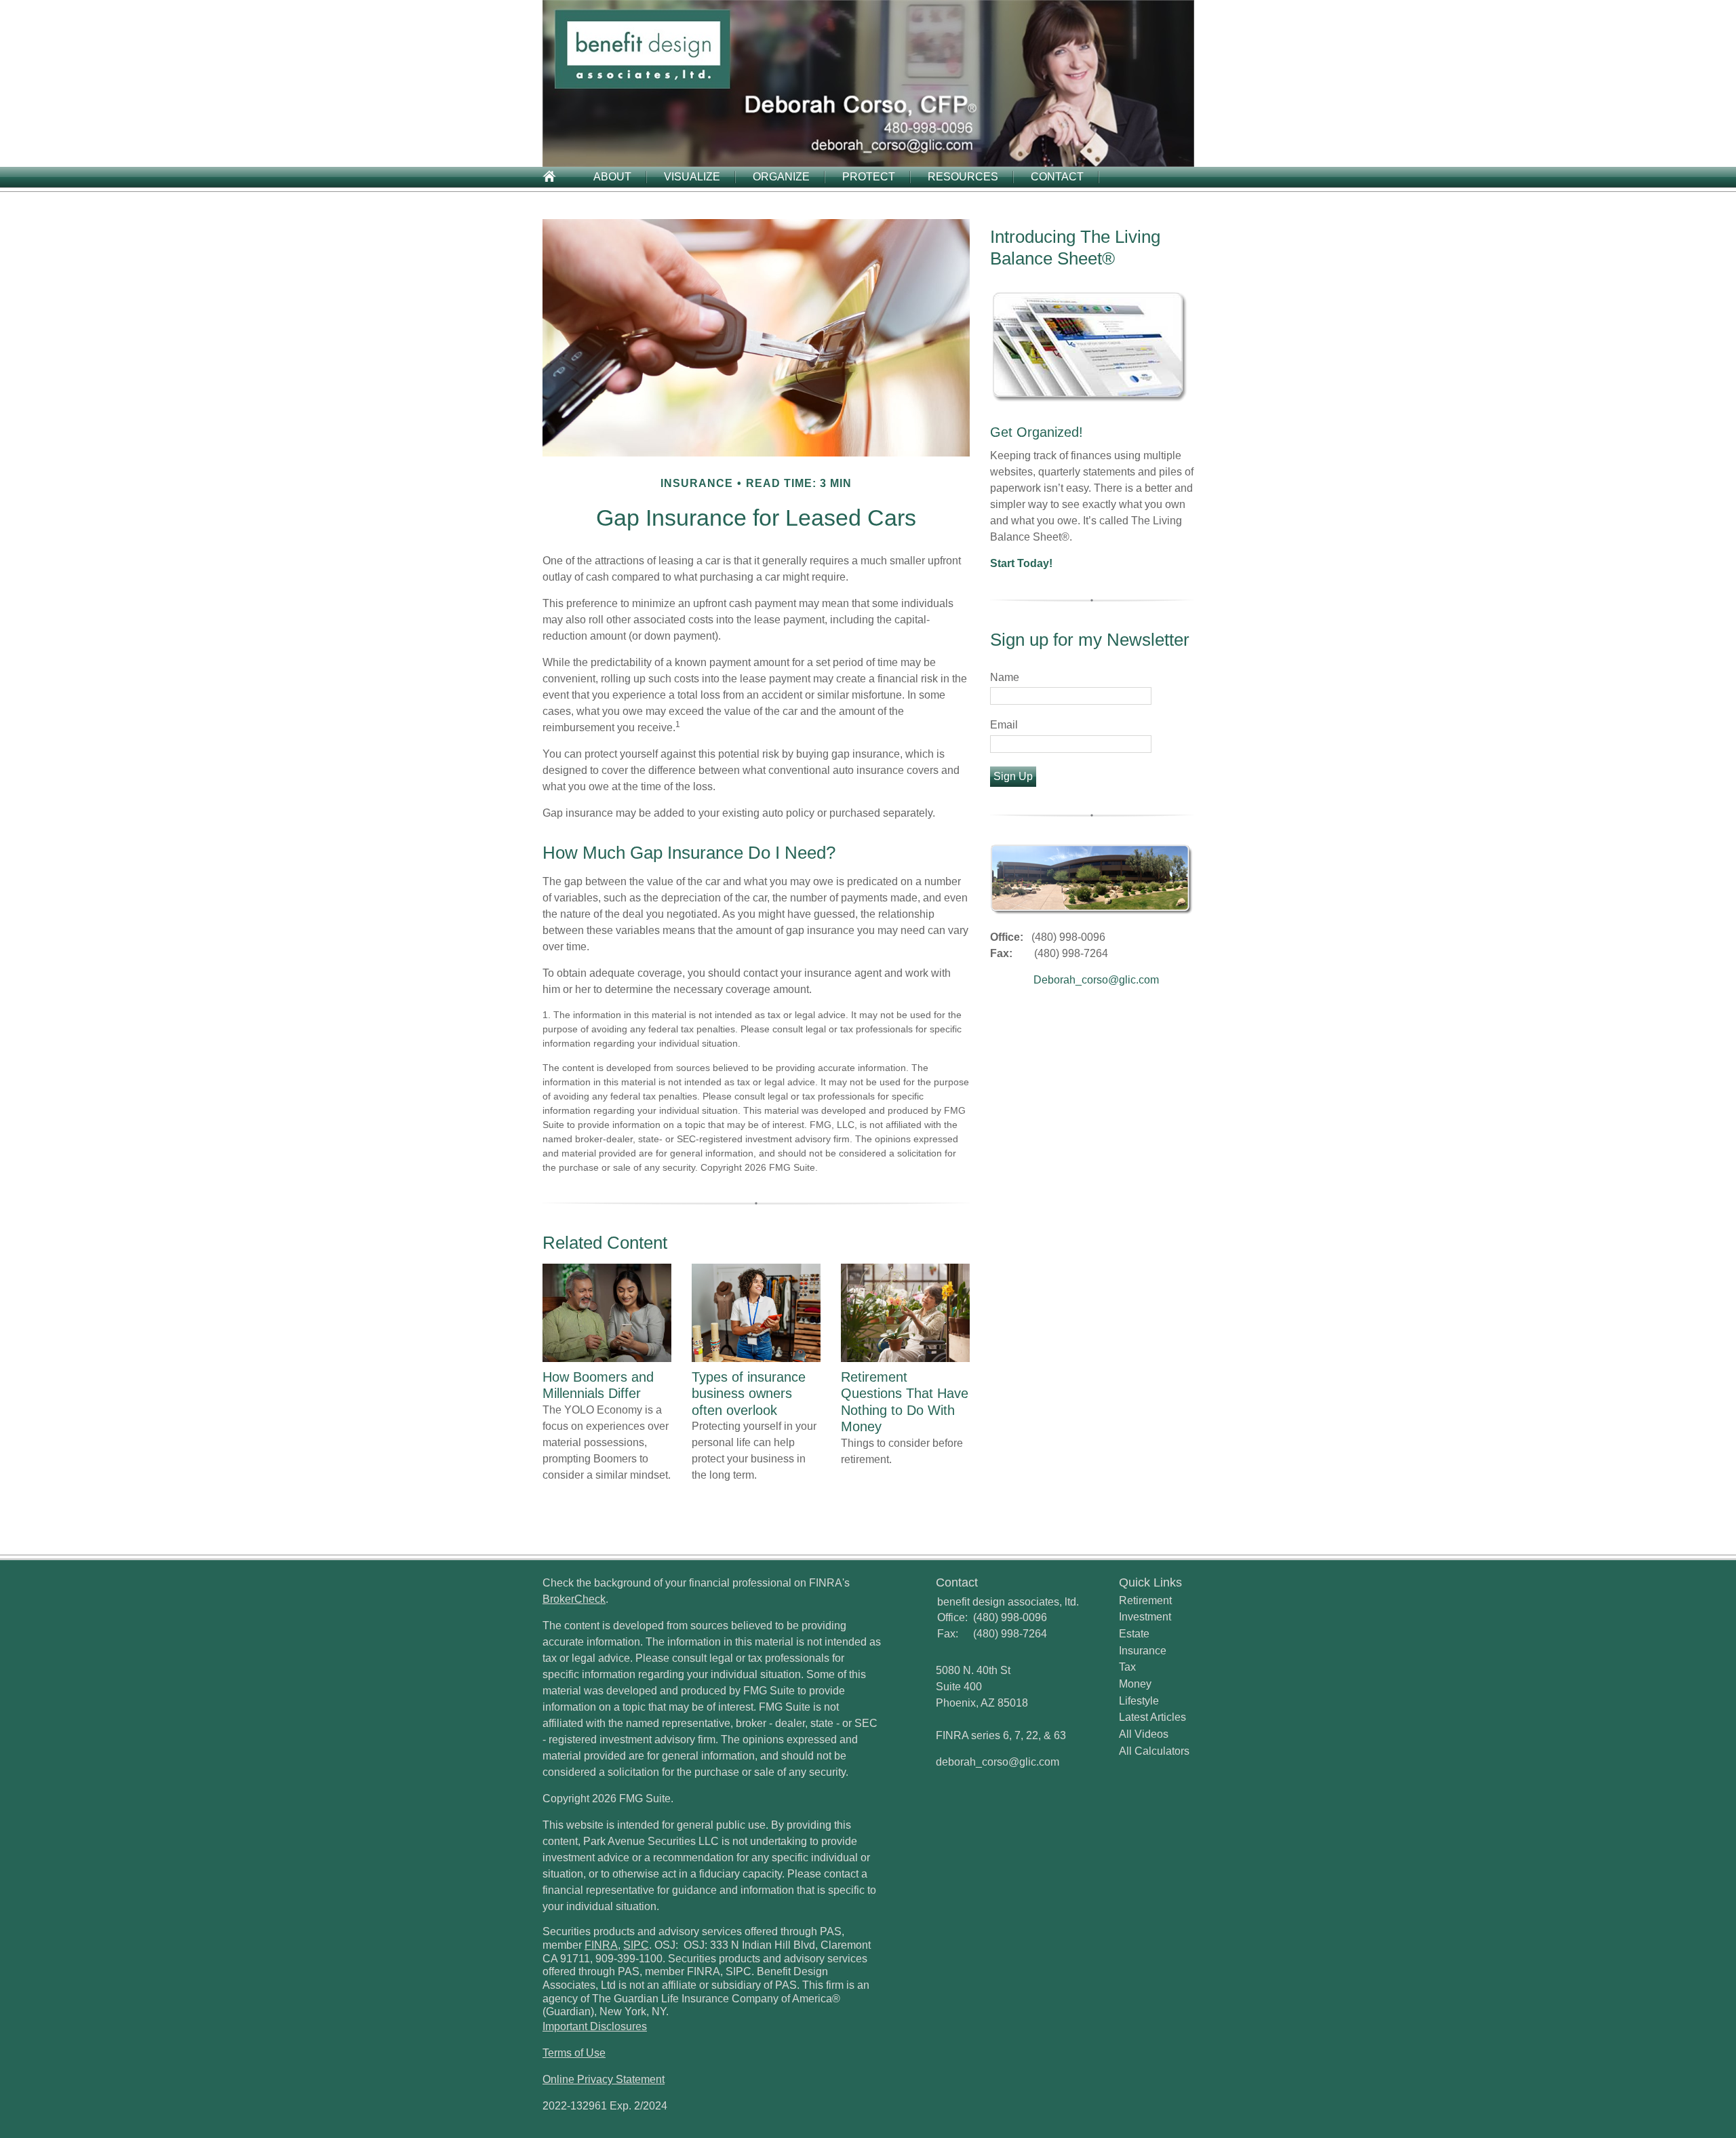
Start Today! (1021, 563)
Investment (1145, 1617)
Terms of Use (574, 2053)
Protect (869, 177)
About (612, 177)
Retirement (1145, 1600)
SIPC (636, 1945)
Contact (1057, 177)
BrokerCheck (574, 1599)
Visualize (692, 177)
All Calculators (1154, 1751)
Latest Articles (1152, 1717)
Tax (1127, 1667)
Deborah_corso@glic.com (1096, 980)
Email (1004, 725)
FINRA (601, 1945)
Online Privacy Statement (604, 2079)
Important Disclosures (595, 2026)
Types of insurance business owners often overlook (749, 1394)
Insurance (1143, 1651)
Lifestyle (1139, 1701)
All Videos (1144, 1734)
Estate (1134, 1634)
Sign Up (1013, 776)
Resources (963, 177)
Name (1005, 677)
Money (1135, 1684)
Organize (781, 177)
